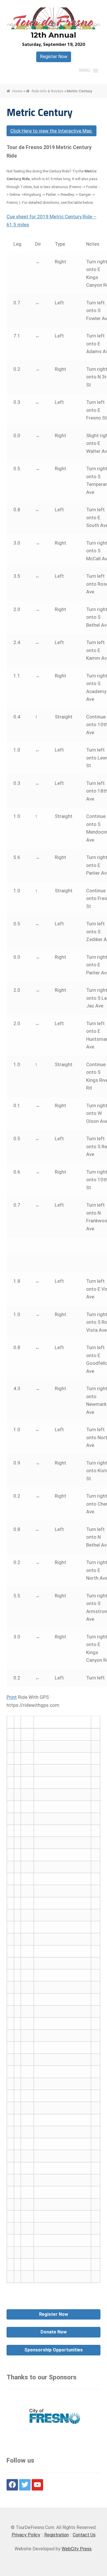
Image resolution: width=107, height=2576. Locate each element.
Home (17, 91)
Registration (56, 2535)
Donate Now (54, 2332)
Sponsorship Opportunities (53, 2350)
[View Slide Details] (54, 2417)
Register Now (54, 57)
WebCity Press (77, 2549)
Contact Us (84, 2535)
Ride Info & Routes (48, 91)
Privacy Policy (26, 2535)
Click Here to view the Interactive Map (52, 131)
